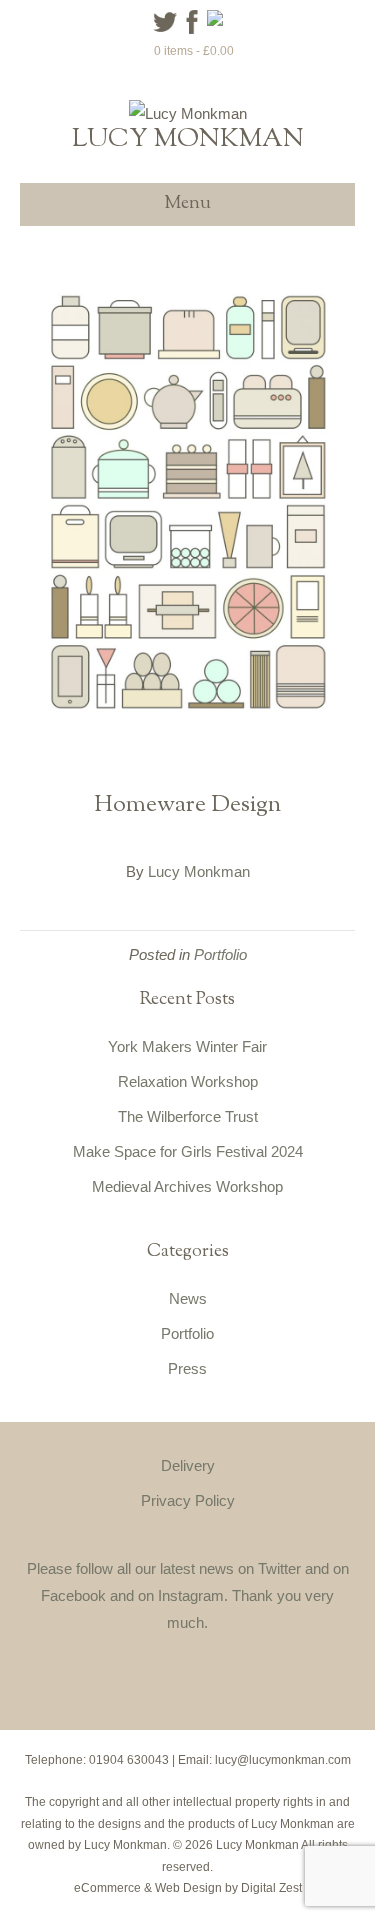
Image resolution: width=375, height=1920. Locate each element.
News (188, 1298)
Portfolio (220, 954)
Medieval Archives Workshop (187, 1186)
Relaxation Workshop (188, 1081)
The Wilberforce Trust (188, 1116)
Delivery (188, 1465)
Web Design (188, 1888)
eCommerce (107, 1888)
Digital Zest (271, 1888)
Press (187, 1368)
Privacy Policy (188, 1500)
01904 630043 (129, 1760)
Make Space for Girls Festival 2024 (188, 1151)
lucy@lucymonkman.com (283, 1760)
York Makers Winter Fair (187, 1046)
